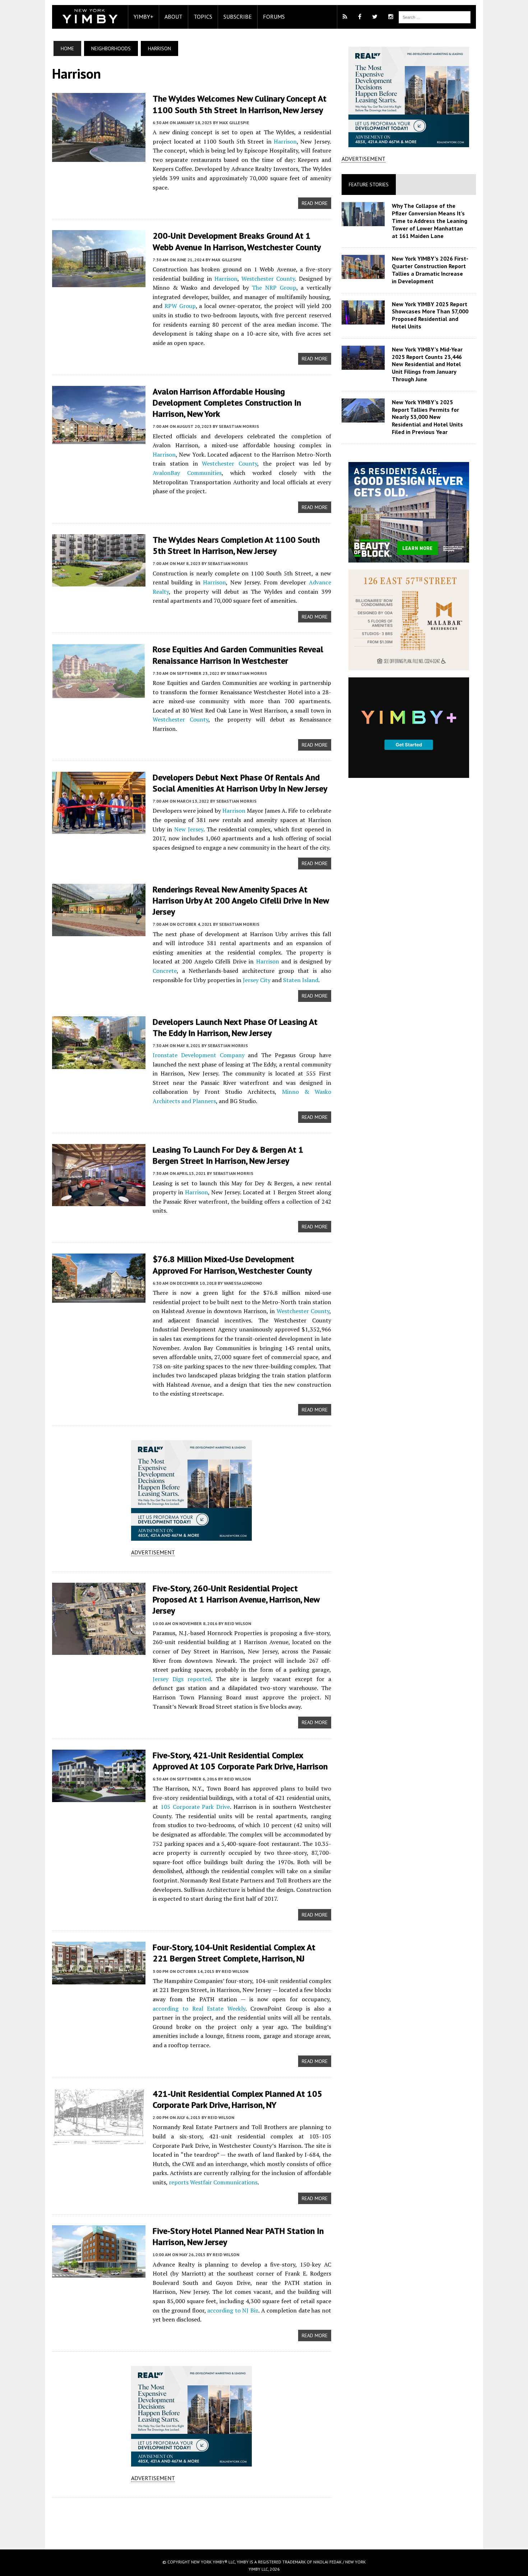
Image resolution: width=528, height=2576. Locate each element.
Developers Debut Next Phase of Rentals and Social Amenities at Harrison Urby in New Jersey (240, 783)
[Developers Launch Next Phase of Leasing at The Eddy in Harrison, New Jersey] (99, 1064)
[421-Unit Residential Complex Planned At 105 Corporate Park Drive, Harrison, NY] (99, 2140)
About (173, 17)
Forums (274, 17)
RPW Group (180, 306)
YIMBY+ (143, 17)
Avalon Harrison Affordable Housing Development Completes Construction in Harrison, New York (227, 403)
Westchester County (268, 279)
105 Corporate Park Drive (195, 1807)
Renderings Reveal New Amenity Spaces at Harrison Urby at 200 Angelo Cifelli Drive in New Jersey (241, 900)
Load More (192, 2516)
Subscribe (238, 17)
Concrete (165, 971)
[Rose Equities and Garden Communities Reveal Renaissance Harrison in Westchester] (99, 694)
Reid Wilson (238, 1623)
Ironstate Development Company (199, 1055)
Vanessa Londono (243, 1283)
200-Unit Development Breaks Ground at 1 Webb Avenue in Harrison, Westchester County (237, 241)
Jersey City (257, 980)
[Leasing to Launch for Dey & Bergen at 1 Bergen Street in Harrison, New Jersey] (99, 1201)
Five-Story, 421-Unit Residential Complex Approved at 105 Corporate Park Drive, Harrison (240, 1761)
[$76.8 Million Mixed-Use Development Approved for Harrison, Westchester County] (99, 1298)
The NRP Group (274, 288)
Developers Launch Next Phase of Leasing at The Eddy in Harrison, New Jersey (235, 1027)
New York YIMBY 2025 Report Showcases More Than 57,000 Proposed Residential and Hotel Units (430, 315)
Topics (203, 17)
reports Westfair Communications (213, 2182)
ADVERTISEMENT (153, 1552)
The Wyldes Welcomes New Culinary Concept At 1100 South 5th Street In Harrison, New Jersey (240, 104)
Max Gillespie (234, 123)
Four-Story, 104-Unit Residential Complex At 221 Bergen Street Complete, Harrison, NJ (234, 1953)
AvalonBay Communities (187, 473)
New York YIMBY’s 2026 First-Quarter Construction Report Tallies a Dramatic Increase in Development (430, 270)
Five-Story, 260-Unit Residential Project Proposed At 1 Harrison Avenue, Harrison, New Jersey (236, 1599)
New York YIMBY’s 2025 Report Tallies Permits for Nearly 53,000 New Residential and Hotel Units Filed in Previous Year (427, 417)
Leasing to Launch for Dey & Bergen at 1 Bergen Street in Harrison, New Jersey (228, 1155)
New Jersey (189, 829)
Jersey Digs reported (182, 1679)
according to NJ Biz (233, 2310)
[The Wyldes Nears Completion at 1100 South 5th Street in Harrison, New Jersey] (99, 582)
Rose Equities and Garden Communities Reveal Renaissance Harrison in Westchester (238, 655)
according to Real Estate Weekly (199, 2008)
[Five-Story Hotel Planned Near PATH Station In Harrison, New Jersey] (99, 2273)
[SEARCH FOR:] (435, 17)
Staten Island (301, 980)
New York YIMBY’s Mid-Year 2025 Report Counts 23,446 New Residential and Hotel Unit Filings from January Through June (427, 364)
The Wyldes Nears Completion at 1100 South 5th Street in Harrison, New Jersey (236, 545)
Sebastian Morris (239, 426)
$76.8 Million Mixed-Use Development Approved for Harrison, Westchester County (232, 1265)
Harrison (285, 141)
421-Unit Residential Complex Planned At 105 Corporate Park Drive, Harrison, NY (237, 2099)
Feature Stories (369, 185)
